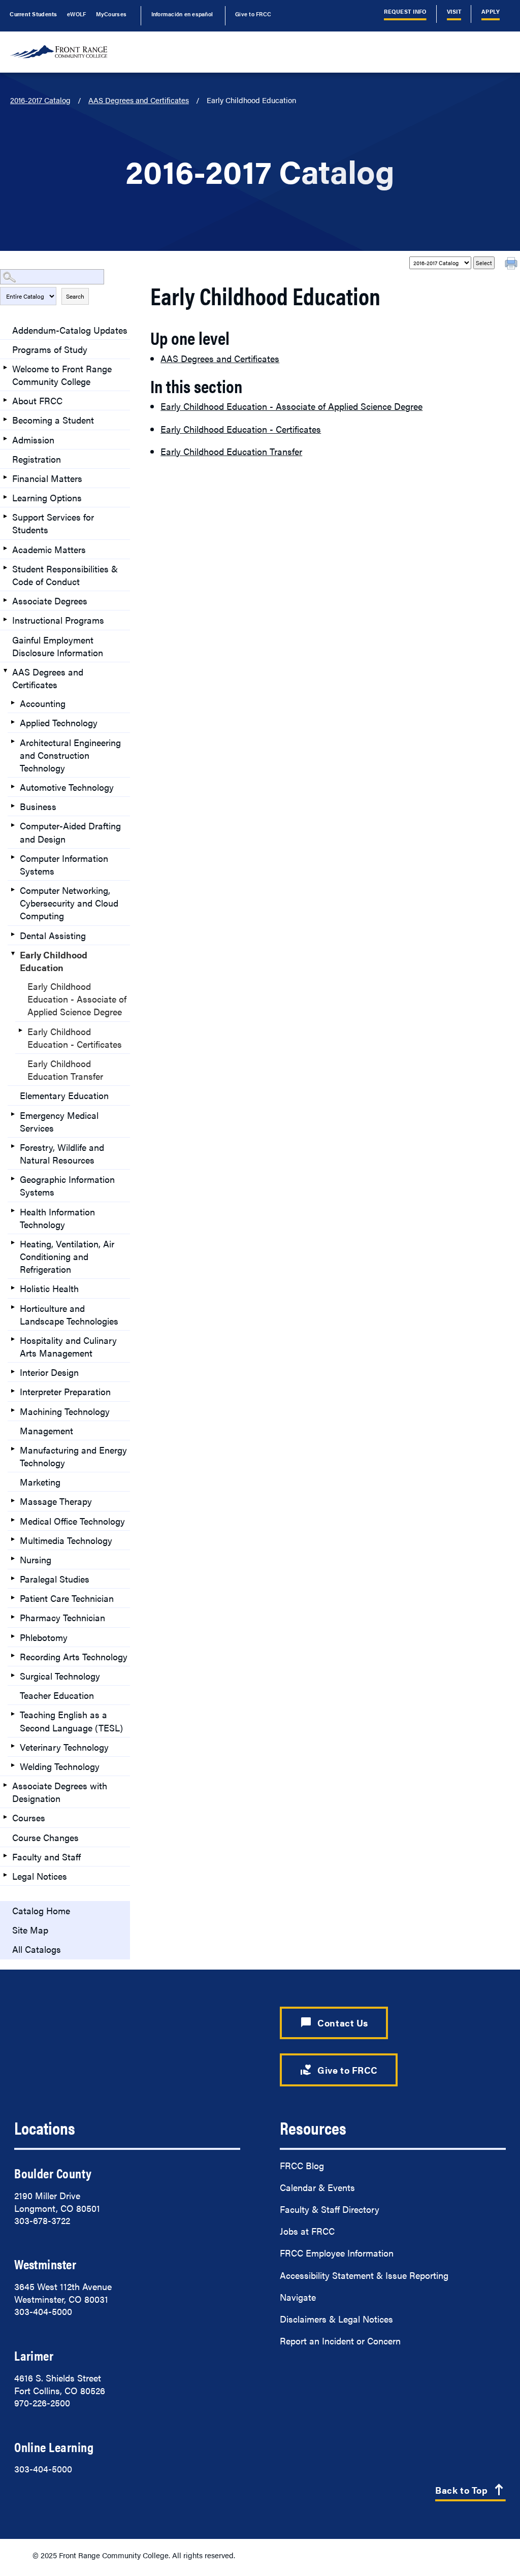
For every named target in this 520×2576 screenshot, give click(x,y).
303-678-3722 (42, 2220)
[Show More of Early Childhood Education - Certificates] (20, 1031)
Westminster (45, 2264)
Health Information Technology (57, 1218)
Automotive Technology (67, 787)
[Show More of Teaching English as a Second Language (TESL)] (13, 1714)
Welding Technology (60, 1766)
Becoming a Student (53, 420)
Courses (29, 1817)
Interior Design (49, 1372)
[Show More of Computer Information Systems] (13, 857)
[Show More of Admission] (5, 439)
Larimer (34, 2355)
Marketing (40, 1482)
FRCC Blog (302, 2165)
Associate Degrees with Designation (60, 1792)
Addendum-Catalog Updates (70, 330)
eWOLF (76, 14)
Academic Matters (49, 549)
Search (75, 296)
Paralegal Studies (55, 1579)
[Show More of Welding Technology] (13, 1765)
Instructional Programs (58, 620)
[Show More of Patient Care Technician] (13, 1597)
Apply (491, 11)
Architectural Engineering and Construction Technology (70, 755)
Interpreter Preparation (65, 1391)
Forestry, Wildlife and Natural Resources (62, 1153)
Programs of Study (50, 349)
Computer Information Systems (64, 864)
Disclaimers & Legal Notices (336, 2319)
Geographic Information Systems (67, 1185)
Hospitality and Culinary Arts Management (68, 1346)
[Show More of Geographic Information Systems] (13, 1178)
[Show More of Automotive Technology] (13, 786)
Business (38, 806)
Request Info (405, 11)
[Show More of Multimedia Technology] (13, 1539)
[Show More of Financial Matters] (5, 477)
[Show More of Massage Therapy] (13, 1500)
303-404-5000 (43, 2311)
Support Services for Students (53, 523)
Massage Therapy (56, 1501)
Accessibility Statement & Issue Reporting (364, 2275)
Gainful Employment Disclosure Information (58, 646)
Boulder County (53, 2173)
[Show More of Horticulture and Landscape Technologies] (13, 1307)
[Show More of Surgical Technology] (13, 1675)
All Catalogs (37, 1949)
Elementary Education (64, 1095)
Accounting (43, 703)
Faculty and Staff (46, 1857)
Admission (33, 440)
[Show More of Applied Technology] (13, 722)
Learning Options (47, 497)
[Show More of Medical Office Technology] (13, 1520)
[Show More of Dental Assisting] (13, 935)
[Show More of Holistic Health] (13, 1287)
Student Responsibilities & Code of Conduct (65, 575)
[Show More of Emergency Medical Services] (13, 1114)
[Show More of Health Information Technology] (13, 1211)
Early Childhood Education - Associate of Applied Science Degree (77, 999)
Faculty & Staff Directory (330, 2209)
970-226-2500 (42, 2403)
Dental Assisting (53, 935)
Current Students (33, 14)
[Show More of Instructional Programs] (5, 619)
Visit (454, 11)
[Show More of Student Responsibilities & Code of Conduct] (5, 568)
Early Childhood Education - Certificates (75, 1038)
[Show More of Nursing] (13, 1559)
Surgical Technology (60, 1676)
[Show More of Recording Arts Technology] (13, 1656)
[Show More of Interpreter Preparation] (13, 1391)
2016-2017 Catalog (40, 100)
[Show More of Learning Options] (5, 497)
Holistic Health (49, 1288)
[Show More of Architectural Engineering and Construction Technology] (13, 742)
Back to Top (470, 2491)
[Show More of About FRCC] (5, 400)
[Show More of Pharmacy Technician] (13, 1617)
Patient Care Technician (67, 1598)
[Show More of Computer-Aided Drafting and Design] (13, 825)
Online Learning (54, 2447)
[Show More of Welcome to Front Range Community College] (5, 368)
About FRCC (37, 400)
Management (46, 1430)
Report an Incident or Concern (340, 2341)
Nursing (36, 1559)
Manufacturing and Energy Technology (73, 1456)
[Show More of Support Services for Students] (5, 516)
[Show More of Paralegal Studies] (13, 1578)
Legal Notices (40, 1876)
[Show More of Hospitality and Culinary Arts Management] (13, 1339)
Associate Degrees (50, 601)
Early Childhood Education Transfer (65, 1070)
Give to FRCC (253, 14)
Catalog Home (41, 1910)
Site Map (30, 1930)
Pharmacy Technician (62, 1617)
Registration (37, 459)
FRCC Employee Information (337, 2253)
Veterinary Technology (64, 1747)
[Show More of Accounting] (13, 702)
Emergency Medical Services (59, 1121)
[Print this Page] (512, 265)
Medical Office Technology (72, 1521)
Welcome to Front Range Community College (62, 375)
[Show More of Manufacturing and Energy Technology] (13, 1449)
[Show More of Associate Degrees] (5, 600)
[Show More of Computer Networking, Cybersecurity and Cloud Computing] (13, 889)
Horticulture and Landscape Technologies (69, 1314)
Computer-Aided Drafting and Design (70, 832)
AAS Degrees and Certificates (139, 100)
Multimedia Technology (66, 1540)
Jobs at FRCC (307, 2231)
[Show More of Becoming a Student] (5, 419)
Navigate (298, 2297)
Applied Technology (59, 722)
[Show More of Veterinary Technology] (13, 1746)
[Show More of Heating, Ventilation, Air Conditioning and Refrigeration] (13, 1243)
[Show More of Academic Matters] (5, 549)
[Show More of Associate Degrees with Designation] (5, 1785)
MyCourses (111, 14)
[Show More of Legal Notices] (5, 1875)
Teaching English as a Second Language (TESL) (71, 1721)
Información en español (182, 14)
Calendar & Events (317, 2187)
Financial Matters (47, 478)
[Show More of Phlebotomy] (13, 1636)
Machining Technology (65, 1411)
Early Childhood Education (54, 961)
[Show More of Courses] (5, 1817)
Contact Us (334, 2023)
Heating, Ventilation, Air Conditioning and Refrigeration (67, 1256)
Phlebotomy (44, 1637)
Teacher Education (57, 1695)
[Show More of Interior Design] (13, 1371)
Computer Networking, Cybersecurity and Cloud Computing (69, 903)
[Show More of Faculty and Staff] (5, 1856)
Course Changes (45, 1837)
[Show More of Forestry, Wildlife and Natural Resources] (13, 1146)
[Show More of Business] (13, 806)
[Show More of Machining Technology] (13, 1410)
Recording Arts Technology (74, 1656)
